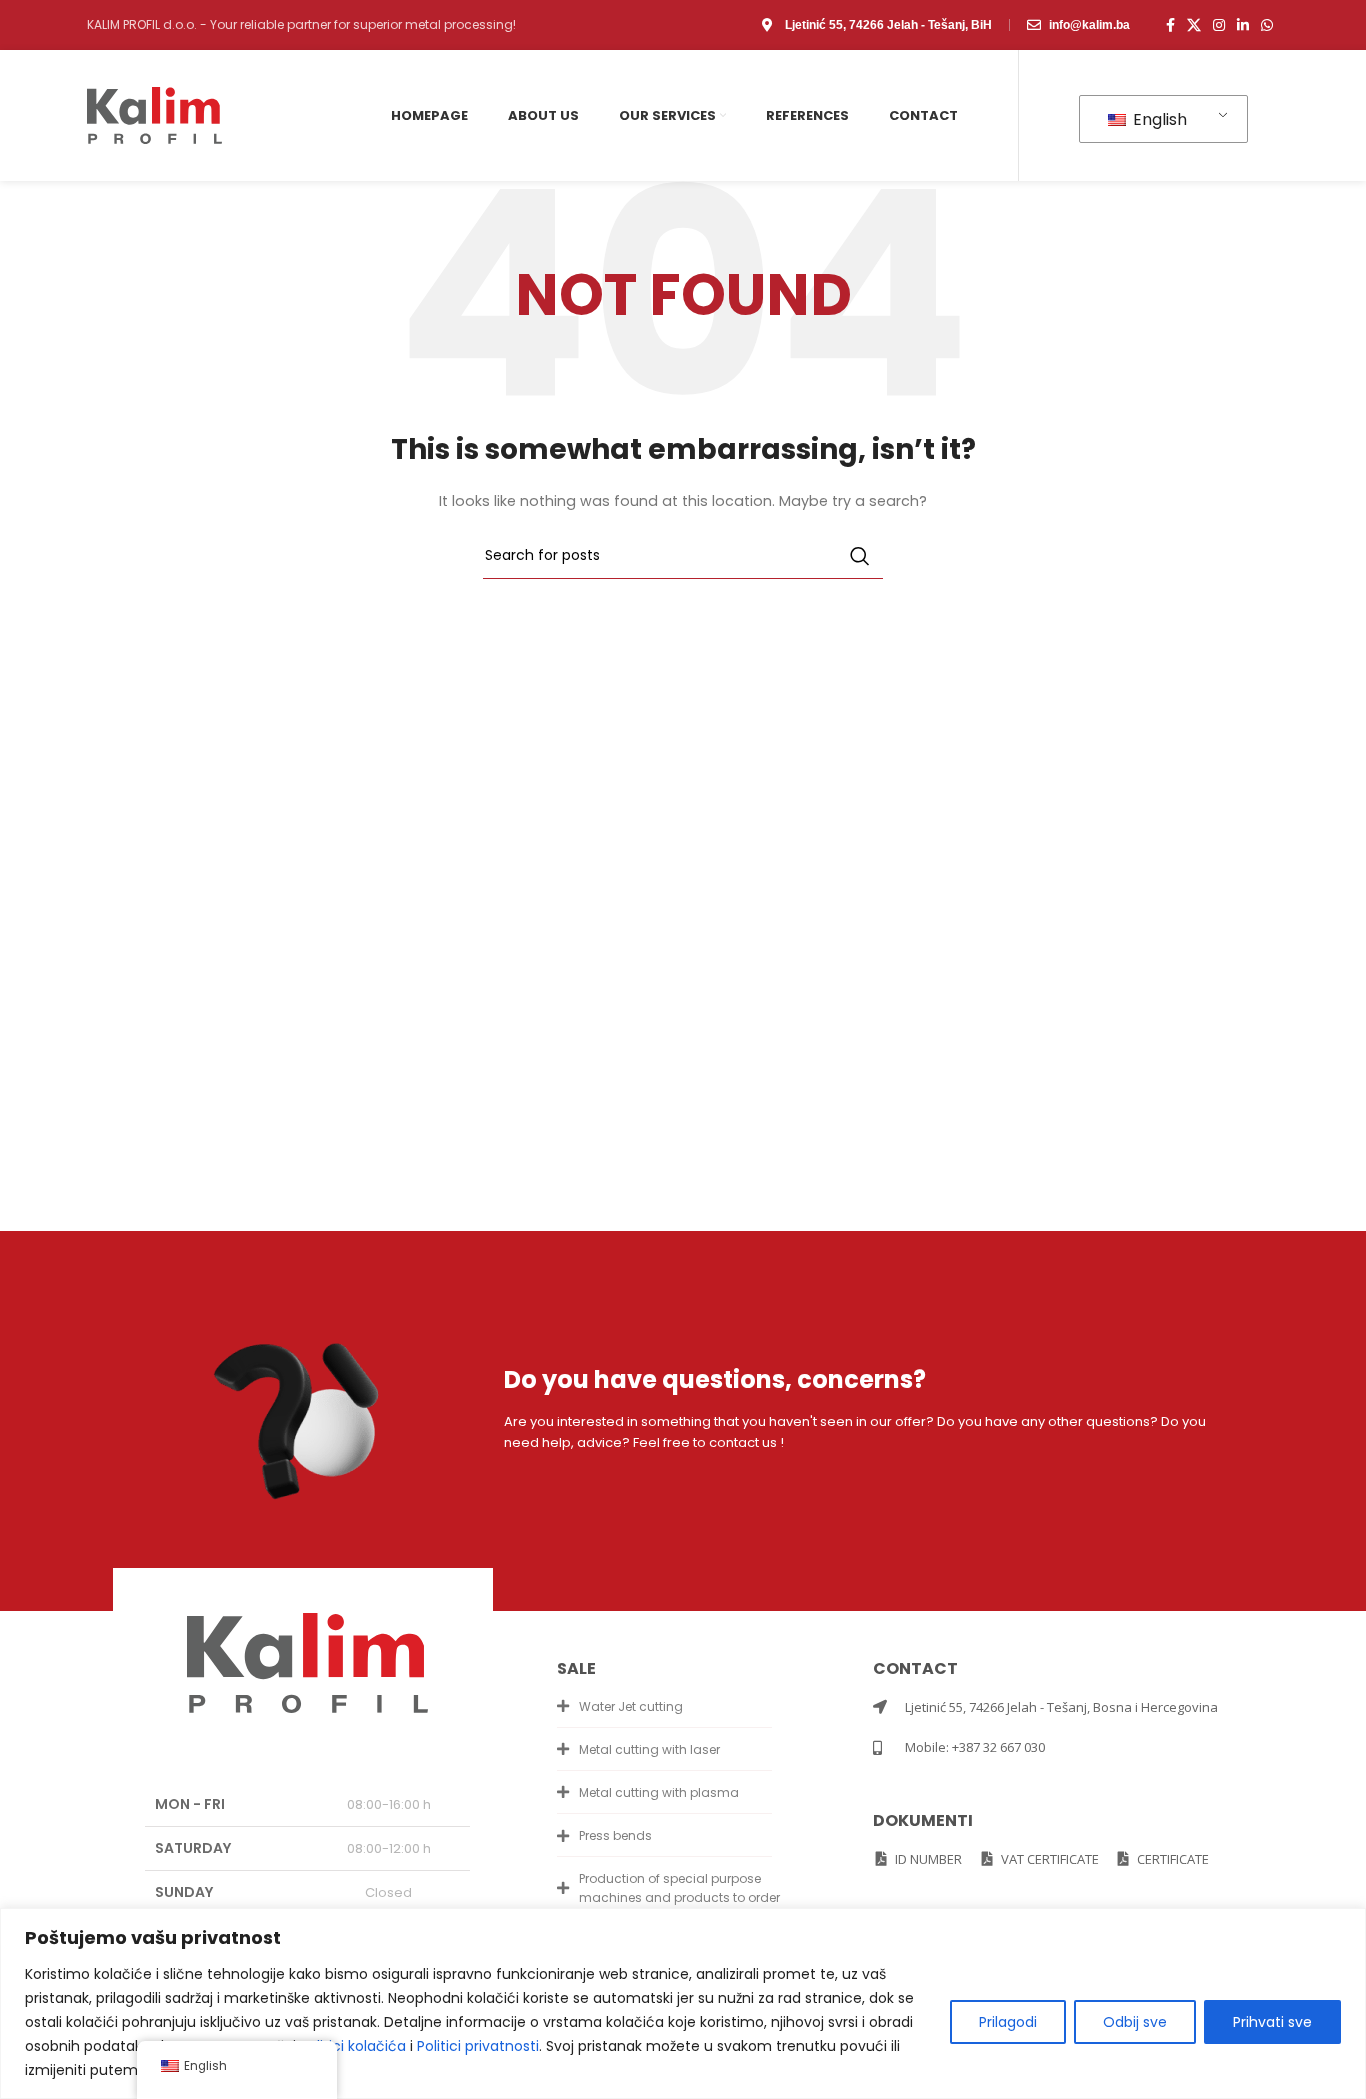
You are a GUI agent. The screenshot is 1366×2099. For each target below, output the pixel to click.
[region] (683, 2003)
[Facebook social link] (1170, 25)
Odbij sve (1135, 2022)
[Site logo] (154, 114)
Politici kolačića (353, 2046)
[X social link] (1194, 25)
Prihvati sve (1272, 2022)
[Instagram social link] (1219, 25)
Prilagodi (1008, 2022)
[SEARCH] (860, 556)
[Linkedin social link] (1243, 25)
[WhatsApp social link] (1267, 25)
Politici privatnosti (478, 2046)
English (1158, 119)
